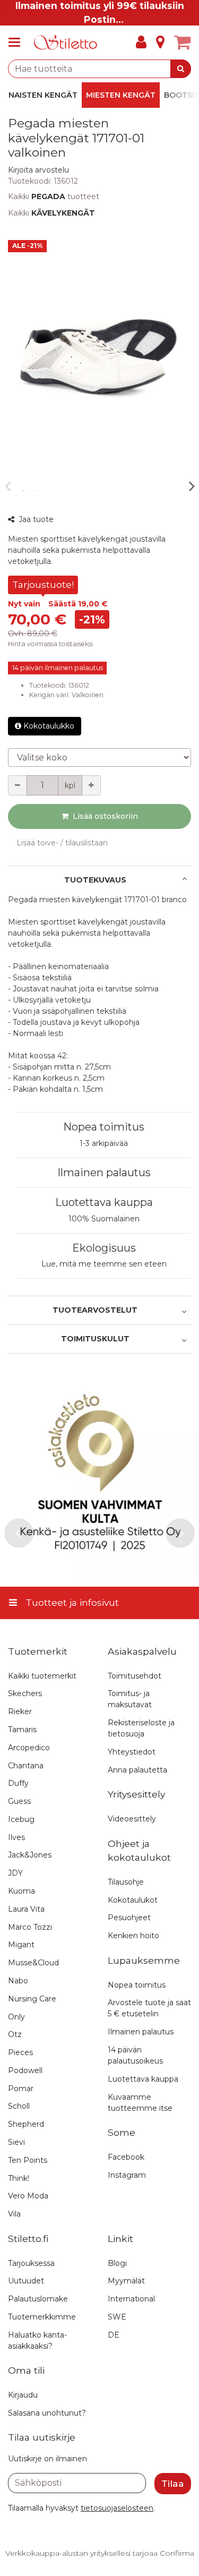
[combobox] (99, 69)
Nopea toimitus (104, 1127)
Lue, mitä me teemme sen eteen (104, 1264)
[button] (38, 170)
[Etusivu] (66, 43)
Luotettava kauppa (104, 1202)
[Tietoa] (160, 42)
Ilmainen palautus (104, 1173)
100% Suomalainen (104, 1219)
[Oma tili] (141, 42)
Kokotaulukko (49, 726)
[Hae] (181, 69)
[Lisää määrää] (91, 785)
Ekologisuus (104, 1248)
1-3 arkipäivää (104, 1143)
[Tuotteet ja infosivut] (18, 42)
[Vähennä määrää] (18, 785)
